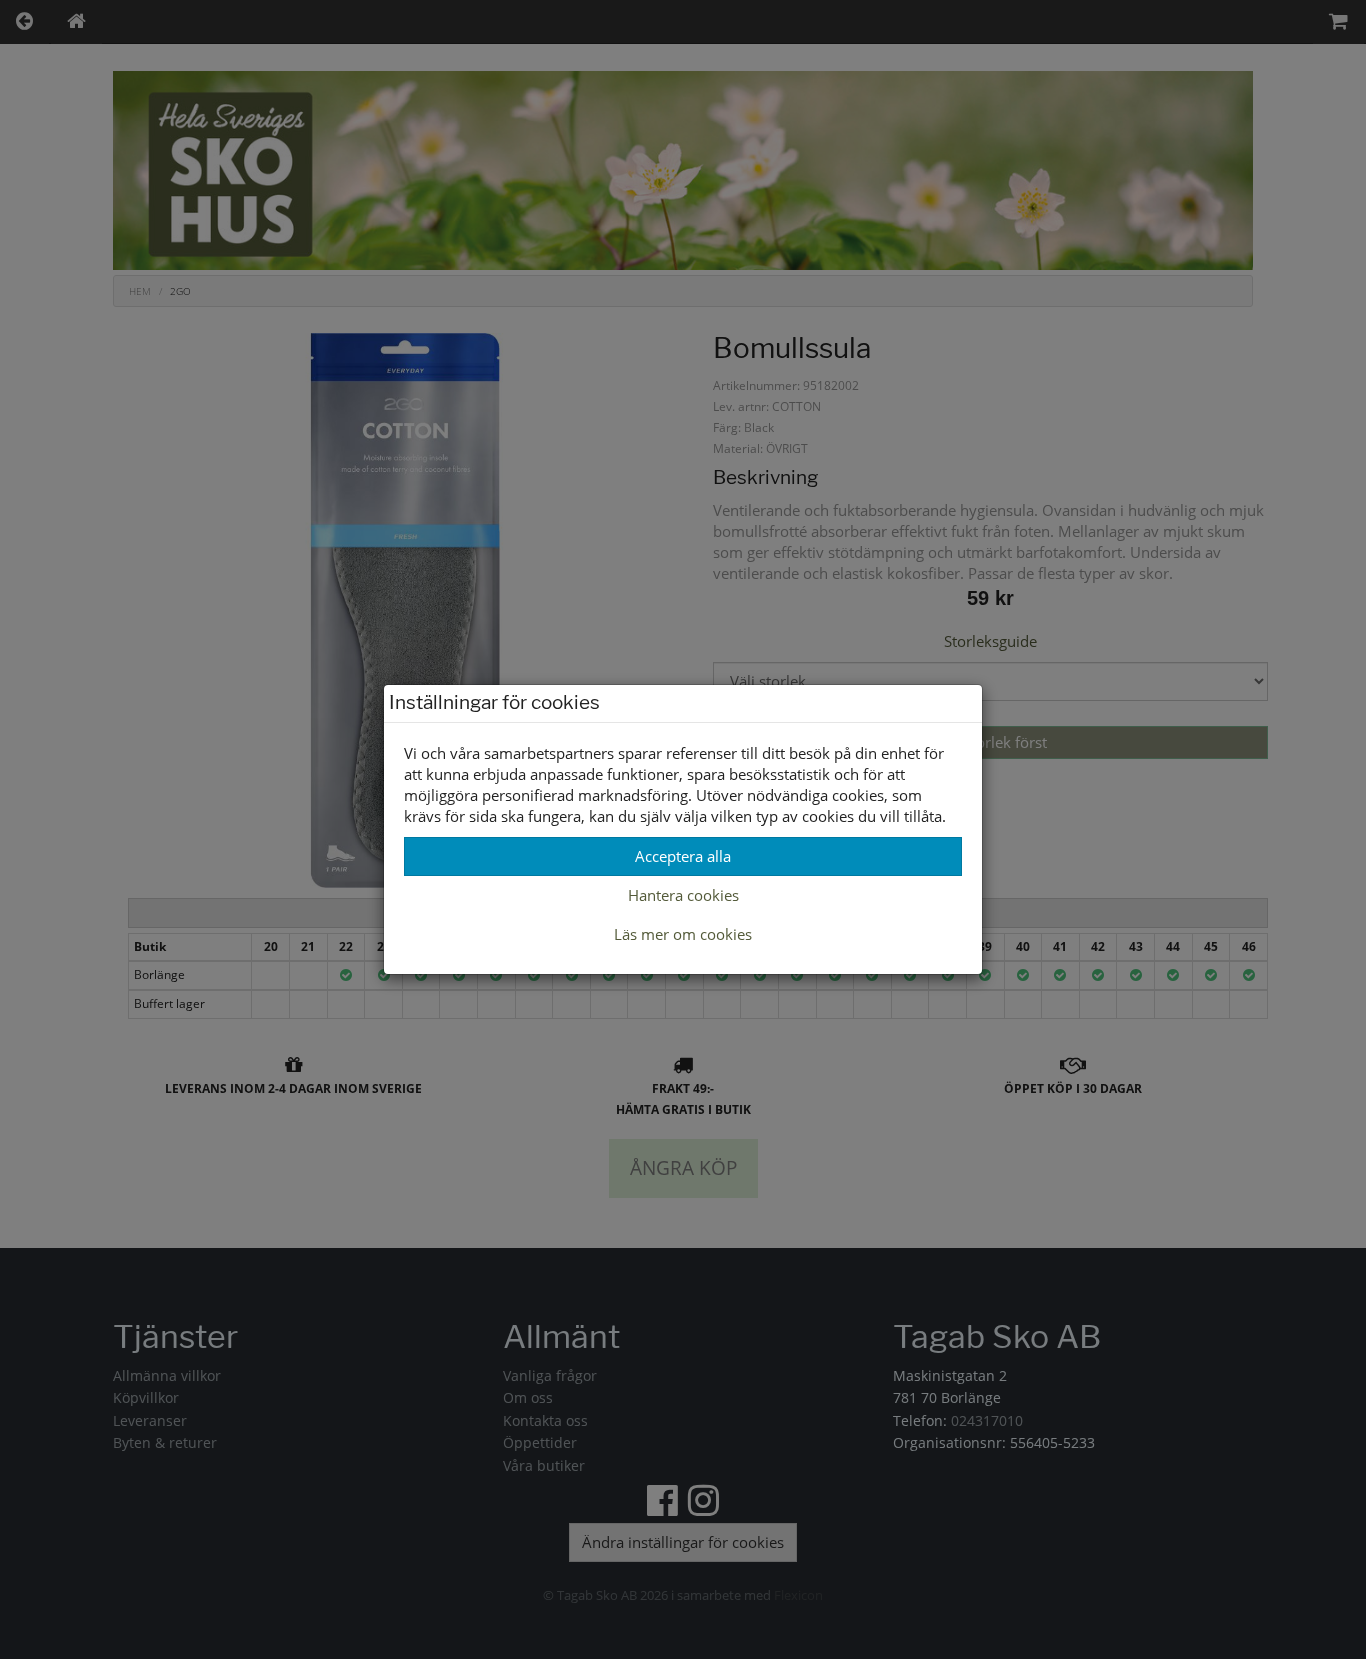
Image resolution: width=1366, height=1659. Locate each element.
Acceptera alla (683, 856)
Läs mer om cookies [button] (683, 934)
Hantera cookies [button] (683, 895)
